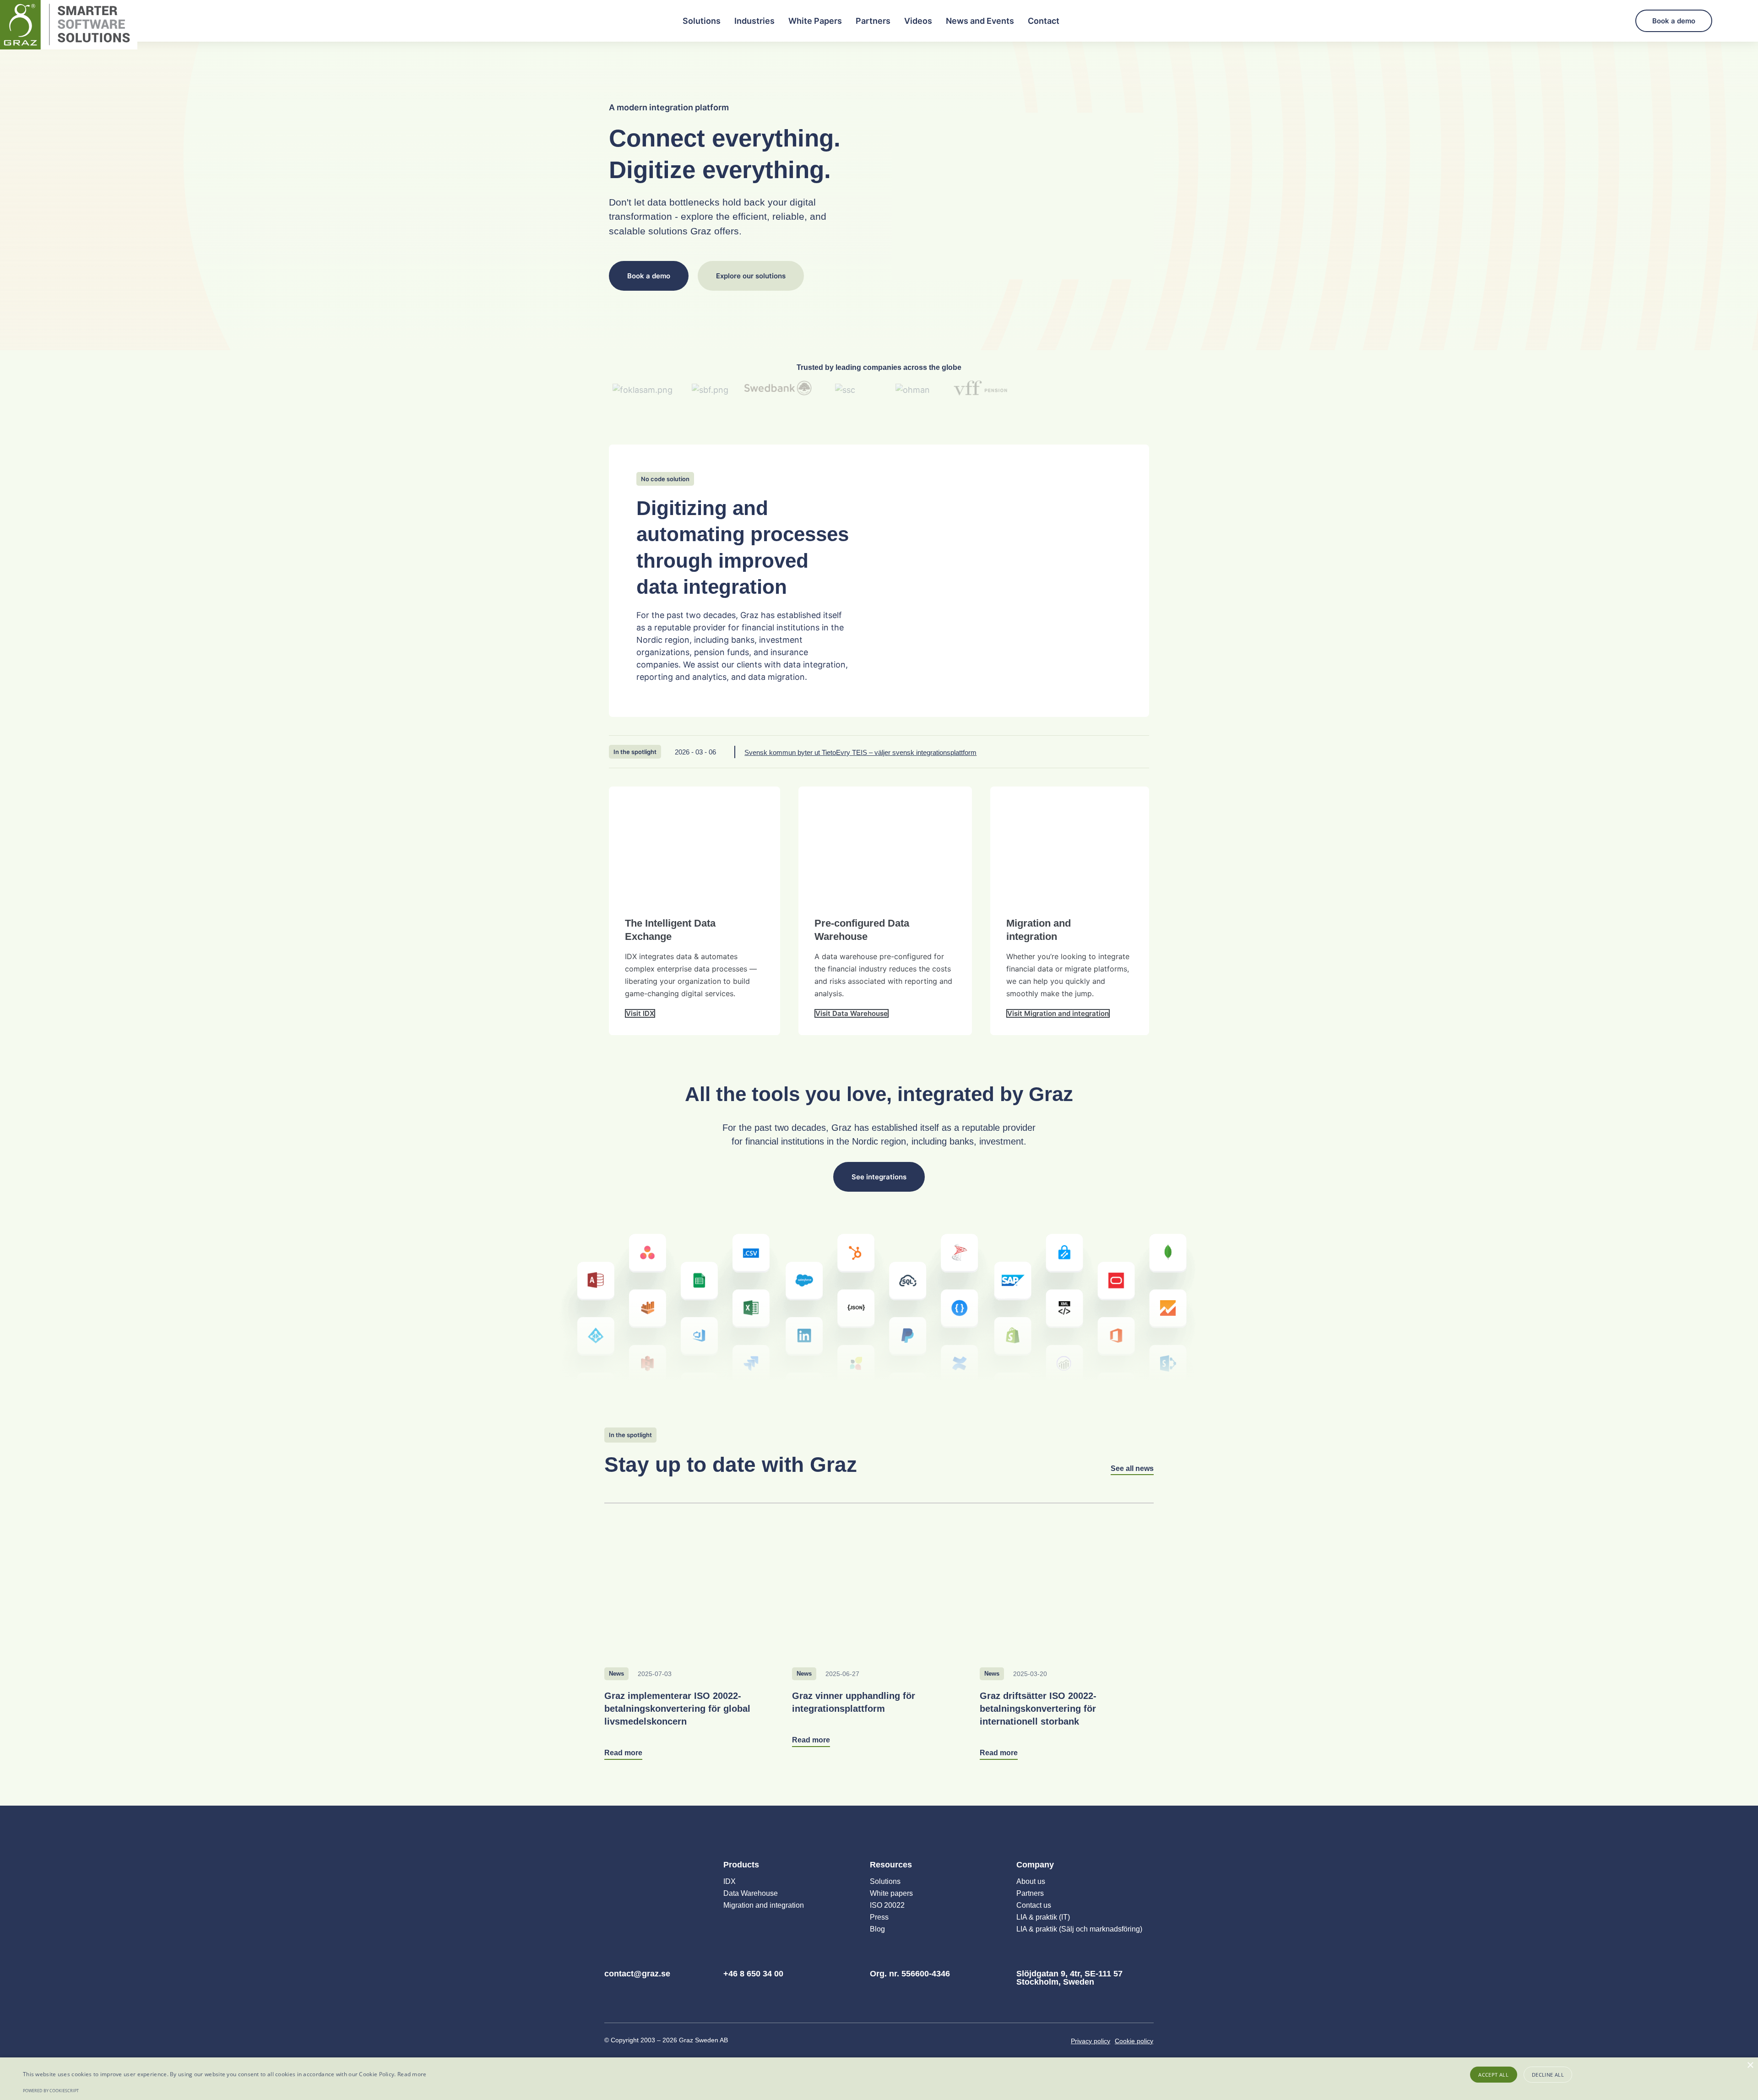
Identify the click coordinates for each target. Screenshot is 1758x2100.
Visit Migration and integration (1058, 1013)
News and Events (980, 21)
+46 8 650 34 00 (753, 1974)
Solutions (702, 21)
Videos (918, 21)
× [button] (1750, 2065)
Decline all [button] (1548, 2075)
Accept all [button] (1493, 2075)
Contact (1044, 21)
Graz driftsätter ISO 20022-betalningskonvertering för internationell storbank (1038, 1709)
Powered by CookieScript (51, 2091)
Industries (754, 21)
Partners (873, 21)
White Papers (815, 21)
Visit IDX (640, 1013)
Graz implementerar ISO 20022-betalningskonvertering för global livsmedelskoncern (677, 1709)
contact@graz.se (637, 1974)
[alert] (879, 2079)
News (616, 1674)
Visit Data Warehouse (852, 1013)
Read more (412, 2074)
